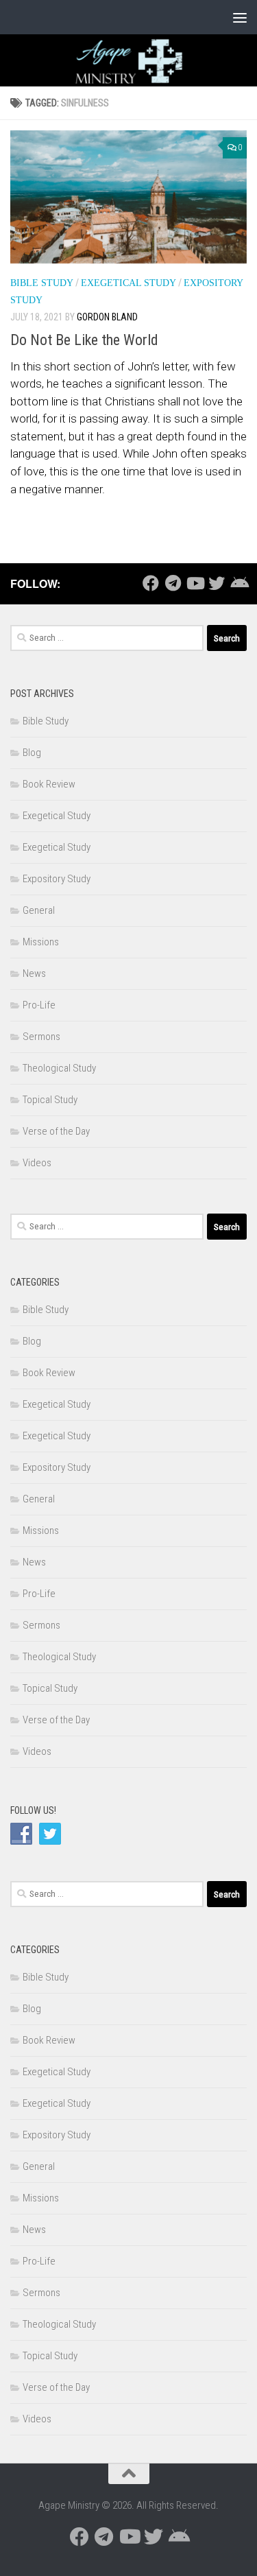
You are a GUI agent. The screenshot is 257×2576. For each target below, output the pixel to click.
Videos (37, 1163)
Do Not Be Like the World (84, 340)
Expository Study (57, 879)
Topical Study (50, 1100)
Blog (32, 753)
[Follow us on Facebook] (151, 583)
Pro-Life (39, 1005)
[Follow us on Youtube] (195, 583)
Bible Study (42, 283)
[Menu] (240, 17)
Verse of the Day (56, 1131)
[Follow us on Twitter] (217, 583)
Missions (41, 942)
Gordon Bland (107, 317)
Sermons (41, 1037)
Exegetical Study (128, 283)
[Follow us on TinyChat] (238, 583)
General (39, 910)
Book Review (49, 784)
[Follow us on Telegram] (173, 583)
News (34, 973)
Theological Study (59, 1068)
